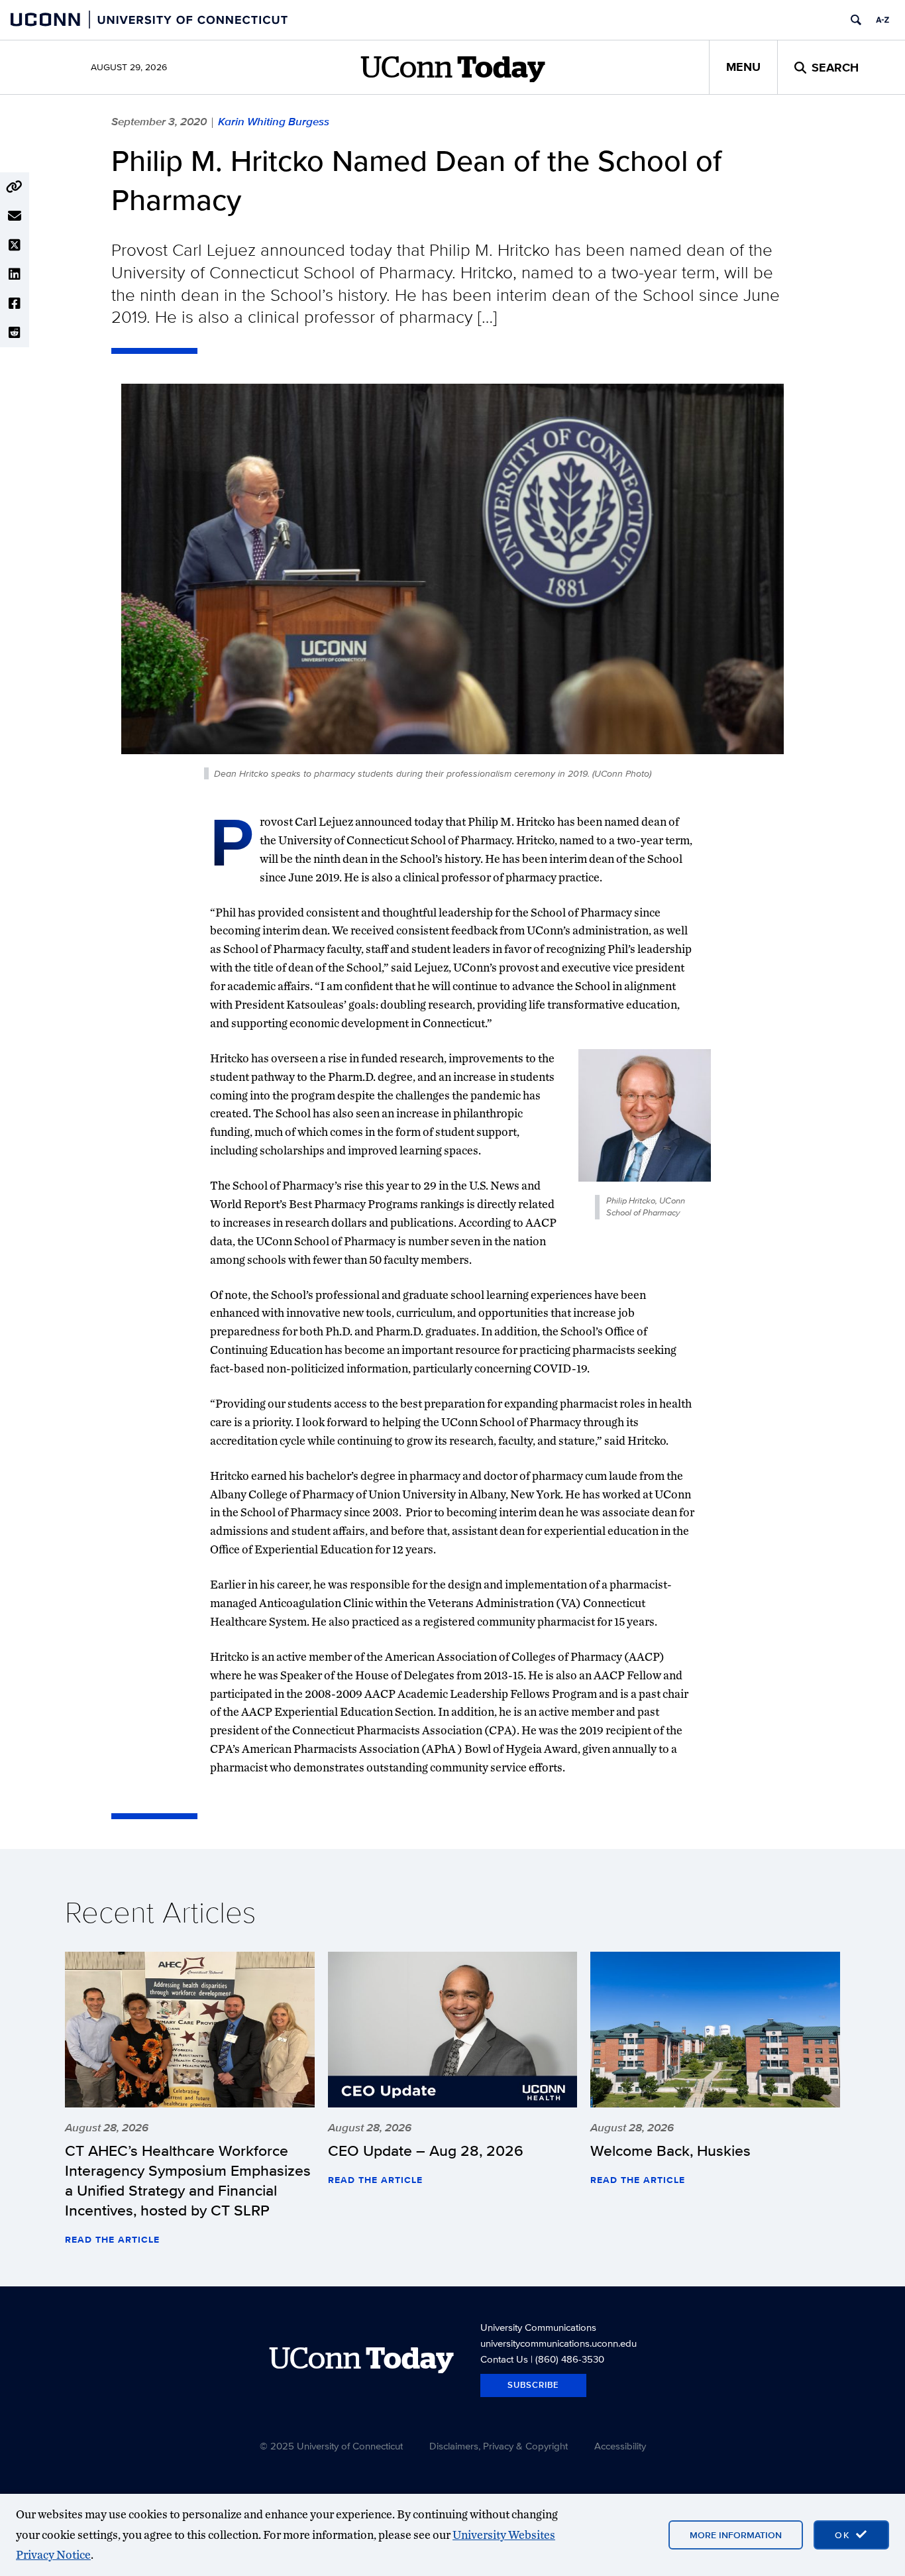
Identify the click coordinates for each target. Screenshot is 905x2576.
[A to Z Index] (882, 20)
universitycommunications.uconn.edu (559, 2343)
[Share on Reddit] (15, 333)
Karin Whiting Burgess (274, 121)
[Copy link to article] (15, 187)
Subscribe (533, 2385)
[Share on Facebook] (15, 304)
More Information (736, 2535)
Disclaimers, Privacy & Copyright (499, 2446)
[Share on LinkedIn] (15, 274)
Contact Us (504, 2359)
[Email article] (15, 216)
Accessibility (620, 2446)
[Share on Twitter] (15, 245)
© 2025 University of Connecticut (331, 2446)
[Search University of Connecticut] (856, 20)
